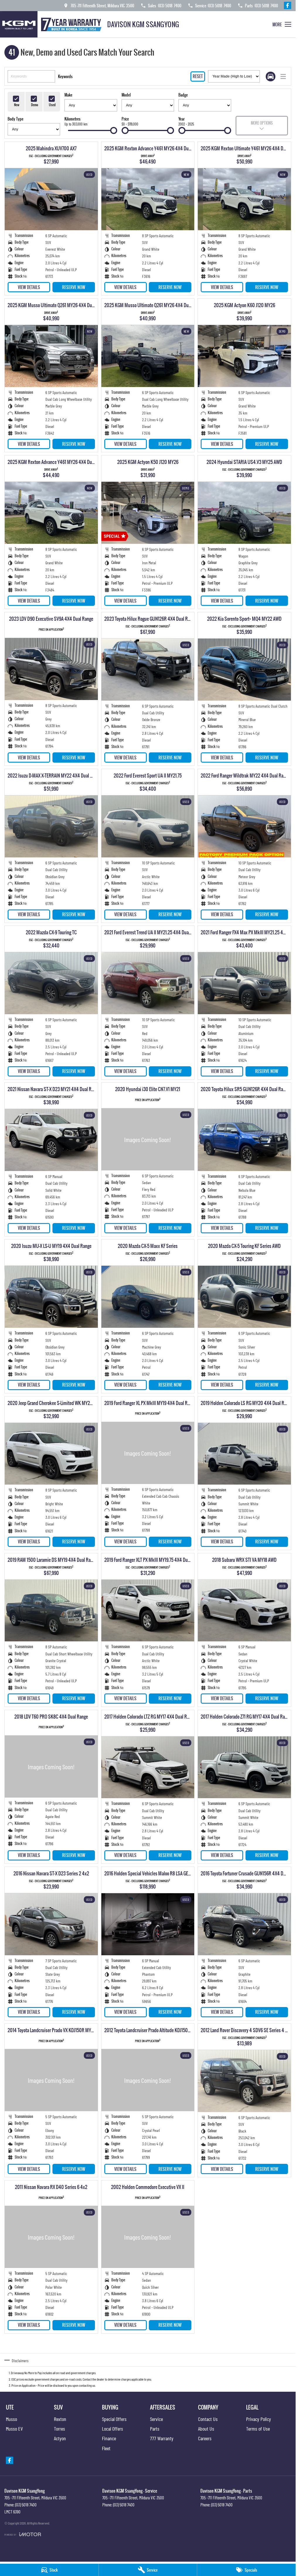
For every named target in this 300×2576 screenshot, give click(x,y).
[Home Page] (52, 24)
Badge (183, 95)
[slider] (114, 130)
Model (126, 95)
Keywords (65, 76)
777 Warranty (162, 2438)
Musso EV (14, 2429)
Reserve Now (74, 287)
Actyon (60, 2438)
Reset (198, 76)
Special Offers (114, 2419)
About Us (206, 2429)
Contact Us (208, 2419)
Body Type (16, 119)
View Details (29, 287)
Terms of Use (258, 2429)
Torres (59, 2429)
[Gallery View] (271, 76)
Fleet (106, 2448)
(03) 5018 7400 (26, 2505)
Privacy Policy (259, 2419)
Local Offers (112, 2429)
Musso (11, 2419)
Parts (155, 2429)
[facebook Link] (288, 5)
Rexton (60, 2419)
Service (156, 2419)
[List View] (283, 76)
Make (68, 95)
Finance (109, 2438)
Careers (205, 2438)
